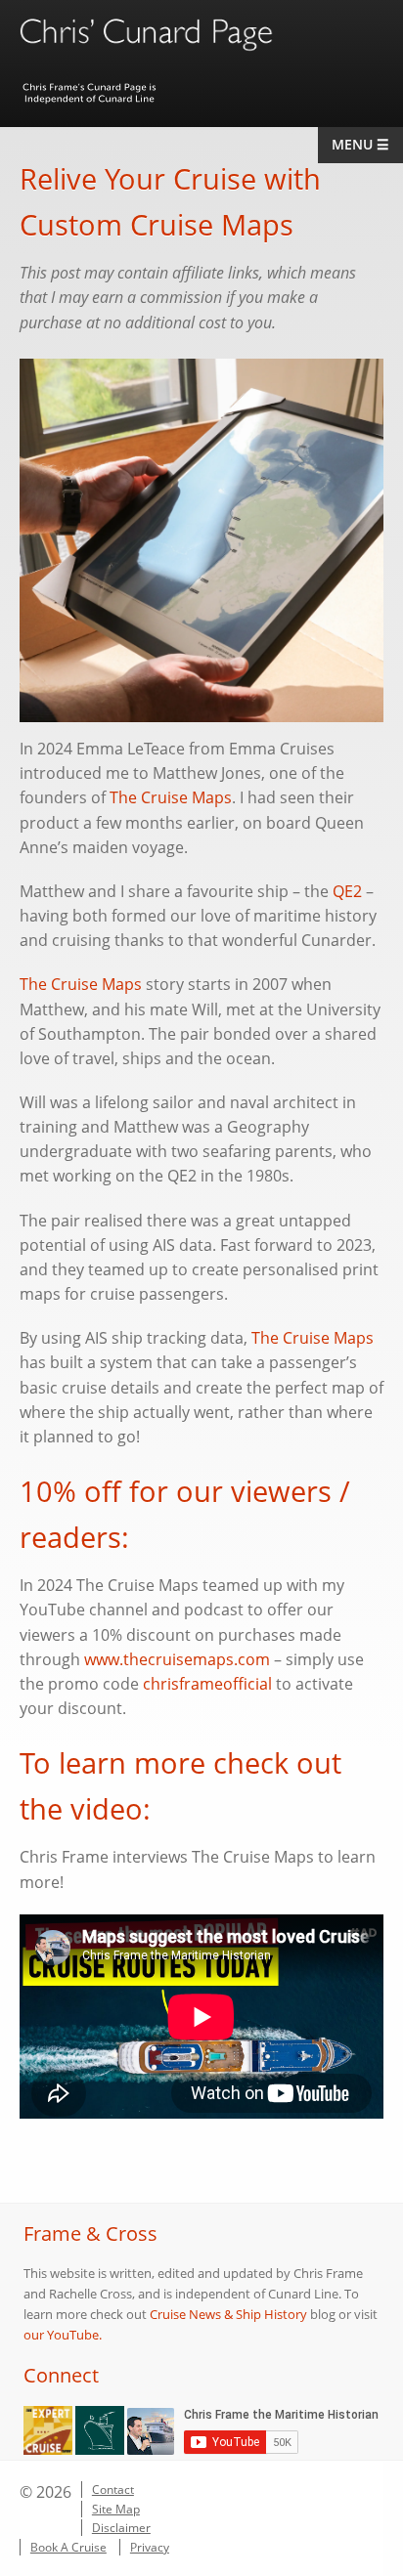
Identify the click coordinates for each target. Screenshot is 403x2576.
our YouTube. (63, 2335)
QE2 (347, 891)
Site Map (116, 2509)
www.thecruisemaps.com (177, 1659)
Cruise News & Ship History (228, 2314)
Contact (113, 2490)
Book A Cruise (68, 2547)
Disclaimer (121, 2528)
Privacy (150, 2547)
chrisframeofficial (207, 1684)
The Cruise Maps (171, 797)
